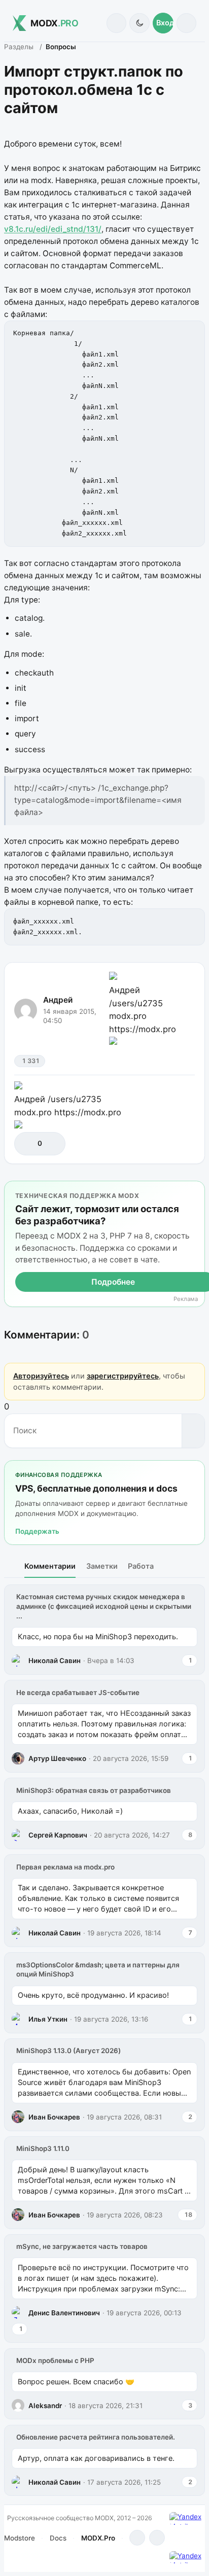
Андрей (58, 1000)
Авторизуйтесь (41, 1376)
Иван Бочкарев (54, 2117)
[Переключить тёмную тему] (139, 23)
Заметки (102, 1566)
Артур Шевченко (57, 1758)
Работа (141, 1566)
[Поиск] (116, 23)
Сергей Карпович (58, 1835)
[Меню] (186, 23)
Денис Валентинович (64, 2313)
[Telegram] (137, 2538)
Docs (58, 2538)
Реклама (186, 1299)
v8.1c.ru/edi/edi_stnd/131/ (53, 229)
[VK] (157, 2538)
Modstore (20, 2538)
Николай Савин (55, 1661)
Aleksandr (45, 2406)
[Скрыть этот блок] (195, 1191)
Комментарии (50, 1566)
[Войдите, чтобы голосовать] (27, 1143)
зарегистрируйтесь (123, 1376)
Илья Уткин (48, 2019)
